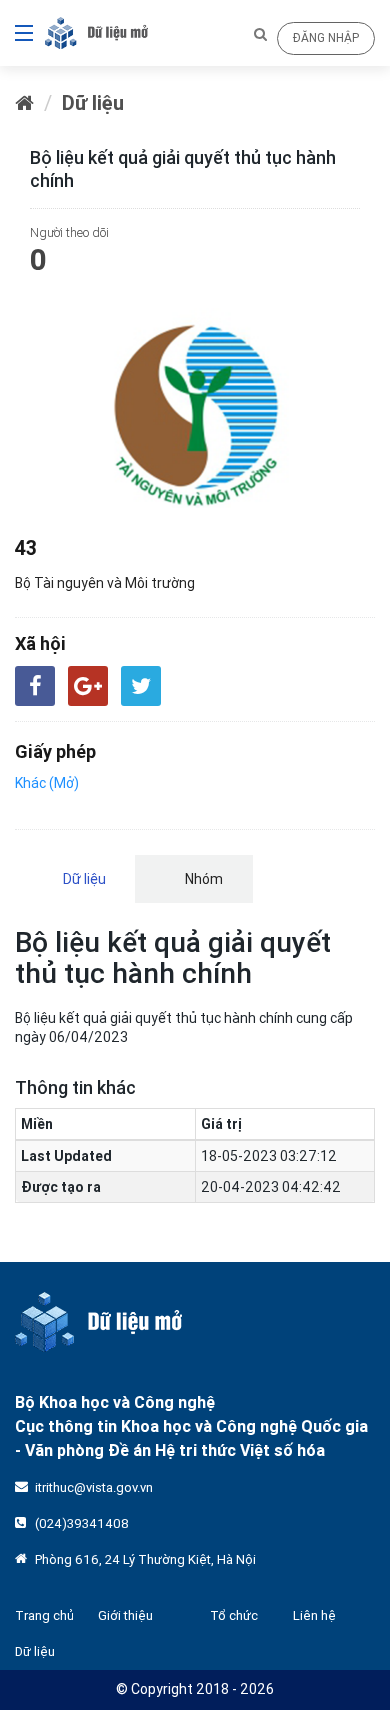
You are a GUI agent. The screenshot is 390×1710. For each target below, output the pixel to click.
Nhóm (202, 879)
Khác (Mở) (47, 783)
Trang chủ (44, 1615)
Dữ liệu (93, 102)
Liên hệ (314, 1615)
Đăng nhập (326, 37)
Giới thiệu (125, 1615)
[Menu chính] (16, 33)
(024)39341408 (82, 1523)
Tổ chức (234, 1615)
